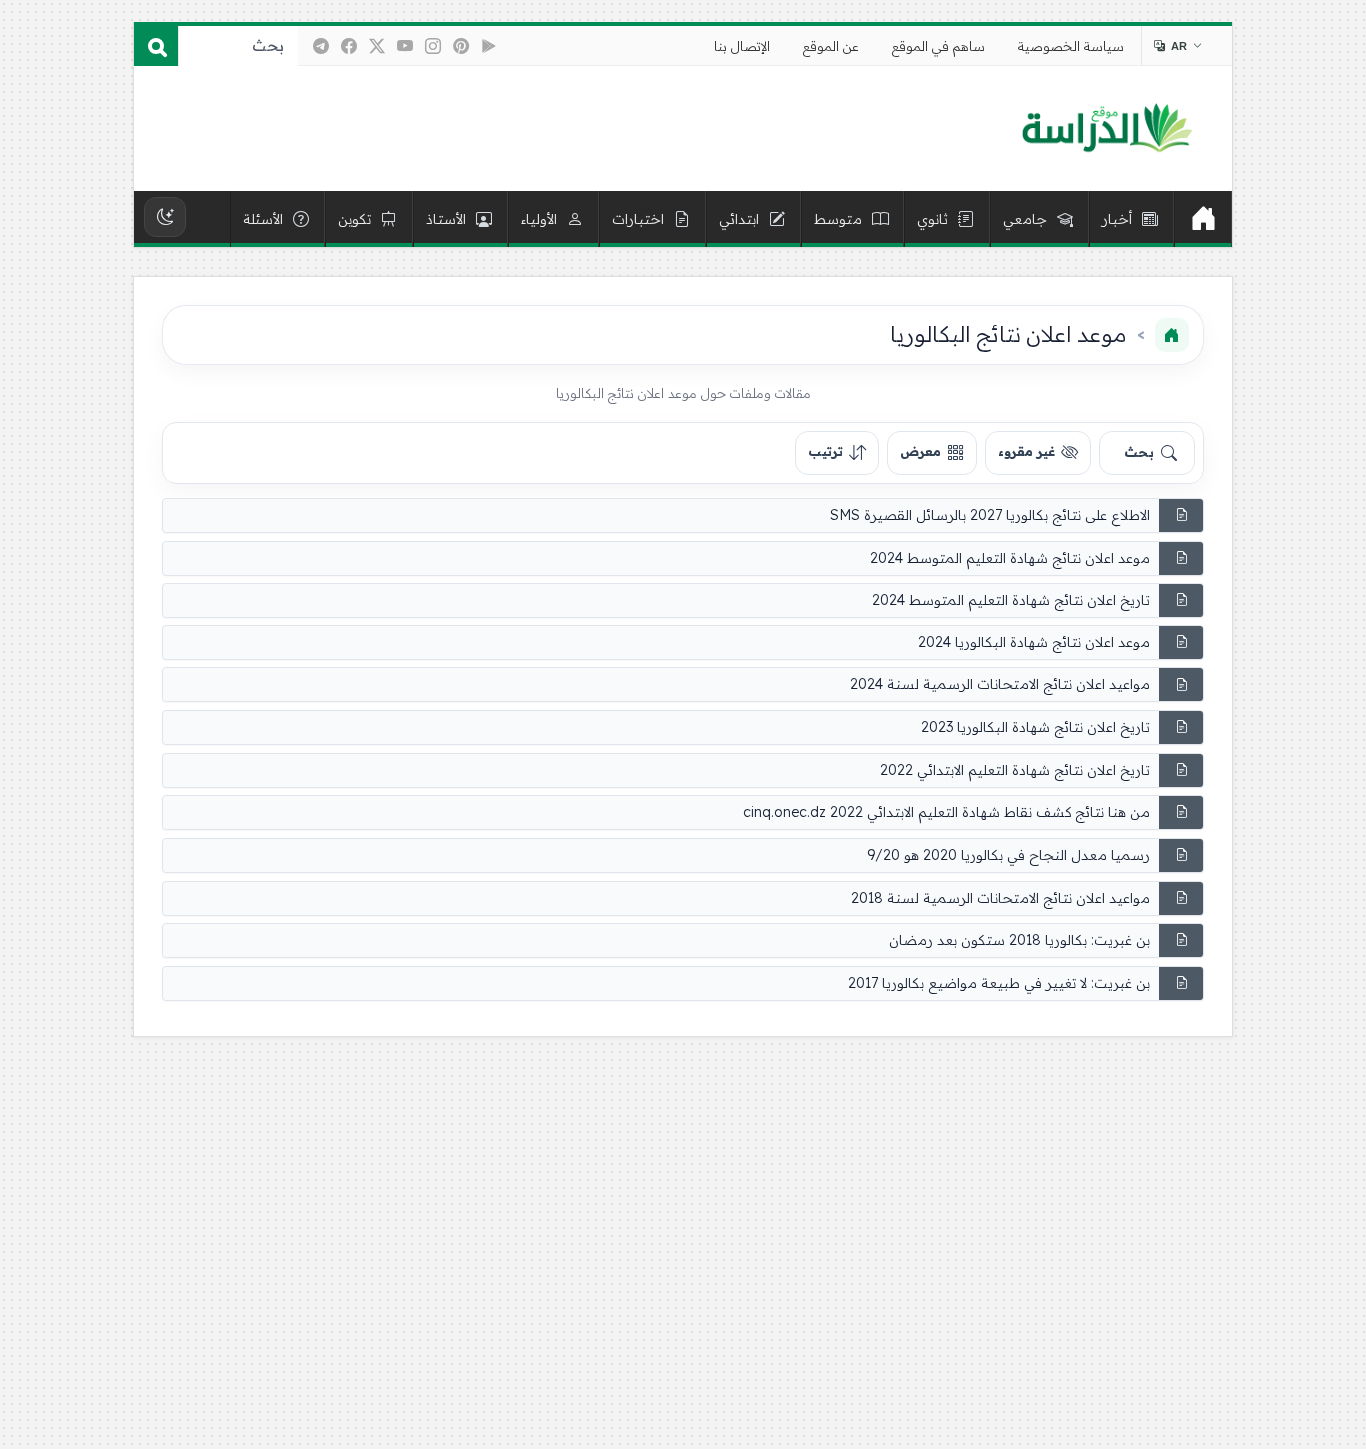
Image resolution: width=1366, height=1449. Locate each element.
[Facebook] (349, 46)
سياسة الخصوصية (1071, 46)
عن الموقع (831, 46)
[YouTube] (405, 46)
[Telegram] (321, 46)
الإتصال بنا (742, 46)
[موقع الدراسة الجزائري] (1106, 129)
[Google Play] (489, 46)
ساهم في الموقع (938, 46)
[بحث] (156, 46)
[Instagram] (433, 46)
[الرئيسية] (1203, 219)
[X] (377, 46)
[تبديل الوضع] (165, 217)
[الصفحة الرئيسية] (1172, 335)
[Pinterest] (461, 46)
